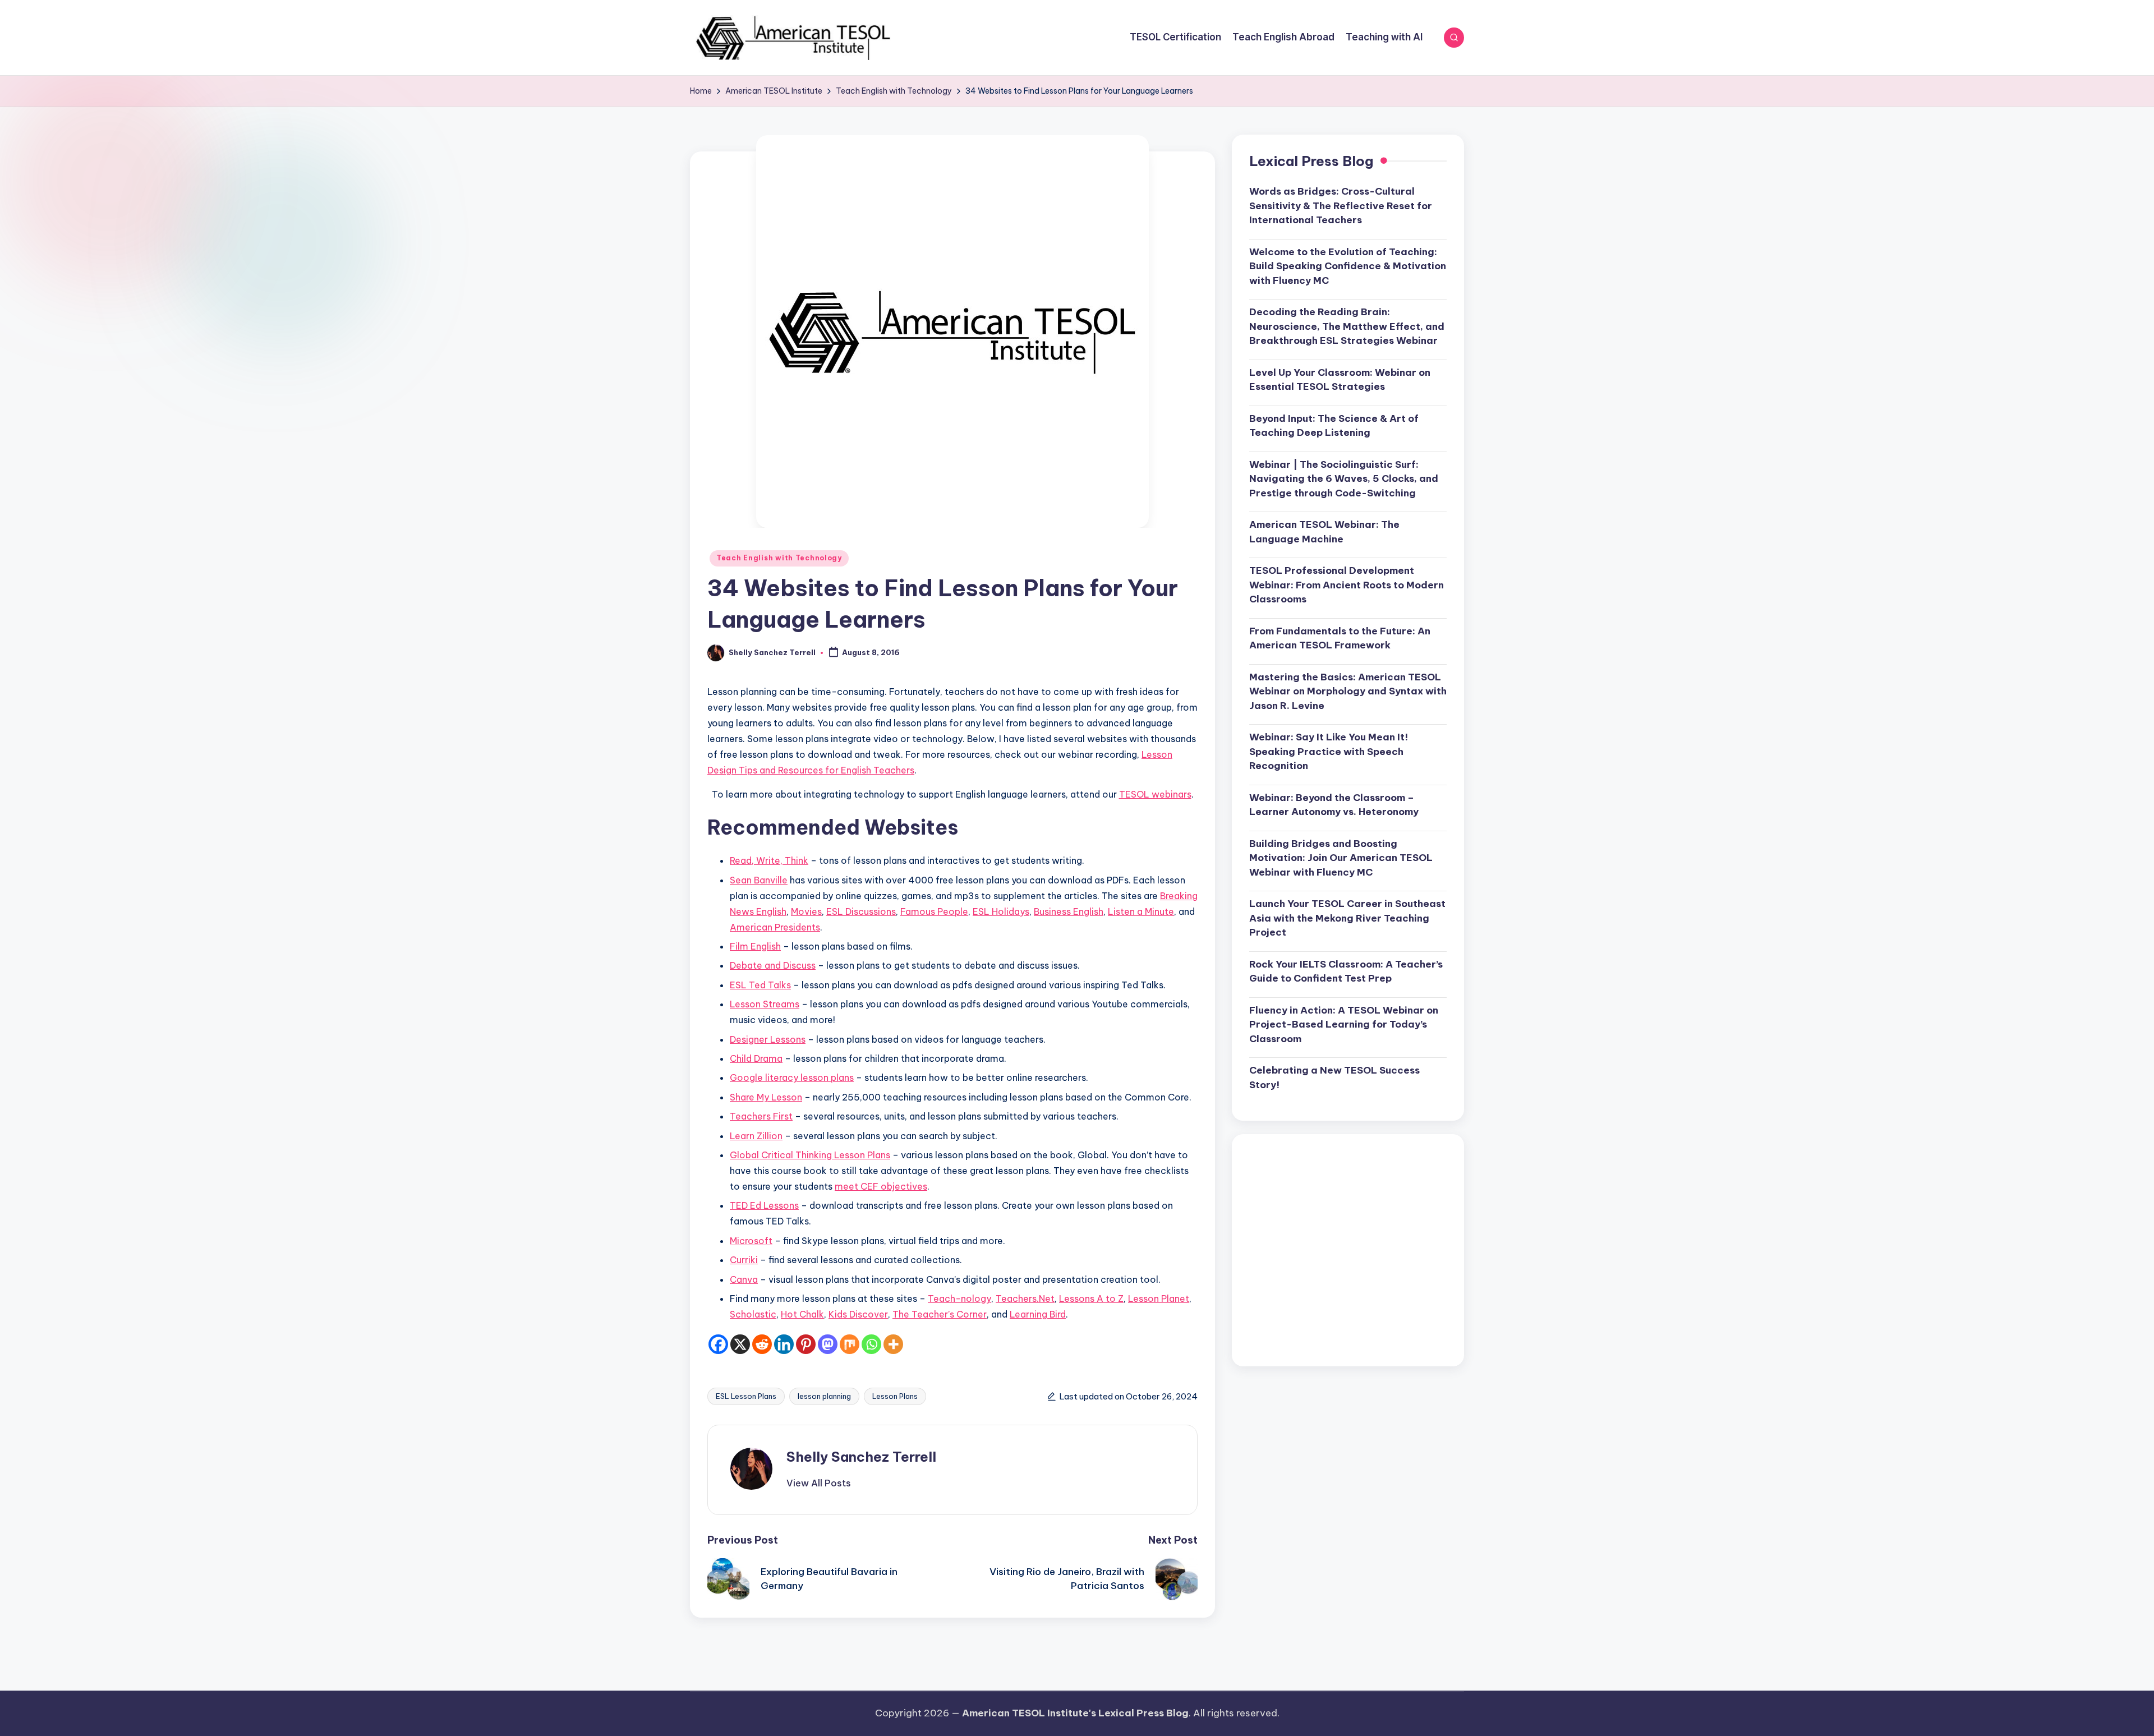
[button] (819, 1483)
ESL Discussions (861, 911)
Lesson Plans (895, 1396)
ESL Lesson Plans (746, 1396)
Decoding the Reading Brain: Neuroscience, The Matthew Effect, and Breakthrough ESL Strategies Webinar (1347, 327)
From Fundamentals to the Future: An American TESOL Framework (1340, 639)
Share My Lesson (766, 1097)
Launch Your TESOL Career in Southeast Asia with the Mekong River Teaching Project (1347, 918)
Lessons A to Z (1091, 1298)
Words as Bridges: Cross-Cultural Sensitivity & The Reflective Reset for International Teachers (1341, 206)
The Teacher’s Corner (940, 1314)
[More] (893, 1344)
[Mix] (850, 1344)
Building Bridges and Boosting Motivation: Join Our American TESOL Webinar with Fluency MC (1341, 858)
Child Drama (756, 1058)
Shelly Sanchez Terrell (861, 1457)
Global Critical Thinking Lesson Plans (810, 1155)
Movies (806, 911)
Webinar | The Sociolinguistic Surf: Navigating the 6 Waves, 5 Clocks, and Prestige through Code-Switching (1344, 479)
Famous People (934, 911)
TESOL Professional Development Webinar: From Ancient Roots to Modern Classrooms (1347, 585)
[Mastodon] (828, 1344)
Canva (744, 1279)
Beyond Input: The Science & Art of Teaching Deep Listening (1334, 426)
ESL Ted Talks (760, 985)
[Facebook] (718, 1344)
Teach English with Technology (779, 558)
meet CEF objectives (881, 1186)
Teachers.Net (1025, 1298)
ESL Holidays (1001, 911)
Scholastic (753, 1314)
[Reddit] (762, 1344)
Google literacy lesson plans (792, 1077)
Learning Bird (1038, 1314)
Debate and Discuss (773, 965)
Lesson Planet (1159, 1298)
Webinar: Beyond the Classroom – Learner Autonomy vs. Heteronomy (1334, 805)
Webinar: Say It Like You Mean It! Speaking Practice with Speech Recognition (1329, 752)
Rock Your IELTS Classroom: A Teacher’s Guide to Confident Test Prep (1346, 972)
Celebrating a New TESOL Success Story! (1334, 1078)
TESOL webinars (1155, 794)
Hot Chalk (802, 1314)
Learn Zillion (756, 1136)
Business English (1069, 911)
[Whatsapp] (871, 1344)
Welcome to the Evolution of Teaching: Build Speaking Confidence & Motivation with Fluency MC (1348, 267)
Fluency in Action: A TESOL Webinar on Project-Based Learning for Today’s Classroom (1344, 1025)
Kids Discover (858, 1314)
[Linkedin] (784, 1344)
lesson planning (824, 1396)
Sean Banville (759, 880)
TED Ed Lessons (764, 1205)
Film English (755, 946)
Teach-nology (959, 1298)
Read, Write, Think (769, 860)
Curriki (744, 1260)
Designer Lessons (768, 1039)
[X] (740, 1344)
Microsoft (751, 1241)
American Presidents (775, 927)
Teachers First (761, 1116)
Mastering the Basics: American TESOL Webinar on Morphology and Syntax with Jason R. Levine (1348, 692)
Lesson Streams (765, 1004)
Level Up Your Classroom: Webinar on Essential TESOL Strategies (1340, 380)
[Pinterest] (806, 1344)
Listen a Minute (1141, 911)
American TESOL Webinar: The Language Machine (1324, 532)
